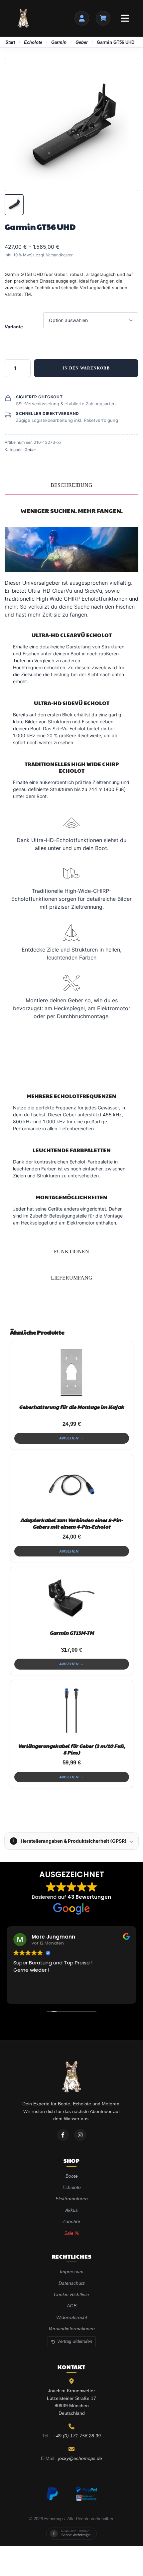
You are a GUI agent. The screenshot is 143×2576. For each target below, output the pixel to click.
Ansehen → (71, 1438)
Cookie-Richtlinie (71, 2294)
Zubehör (71, 2221)
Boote (72, 2176)
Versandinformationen (72, 2329)
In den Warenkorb (86, 368)
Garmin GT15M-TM (72, 1633)
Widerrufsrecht (72, 2317)
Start (10, 42)
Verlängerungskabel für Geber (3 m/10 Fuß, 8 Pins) (71, 1749)
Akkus (71, 2210)
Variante (14, 327)
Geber (82, 42)
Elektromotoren (72, 2199)
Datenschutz (72, 2283)
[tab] (71, 485)
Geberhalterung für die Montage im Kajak (71, 1407)
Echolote (33, 42)
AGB (72, 2306)
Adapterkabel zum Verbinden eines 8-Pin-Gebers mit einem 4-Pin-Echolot (71, 1523)
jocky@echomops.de (80, 2458)
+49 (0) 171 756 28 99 (77, 2436)
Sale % (71, 2233)
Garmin (59, 42)
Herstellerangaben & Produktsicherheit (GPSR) (70, 1841)
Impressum (72, 2272)
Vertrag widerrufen (75, 2341)
